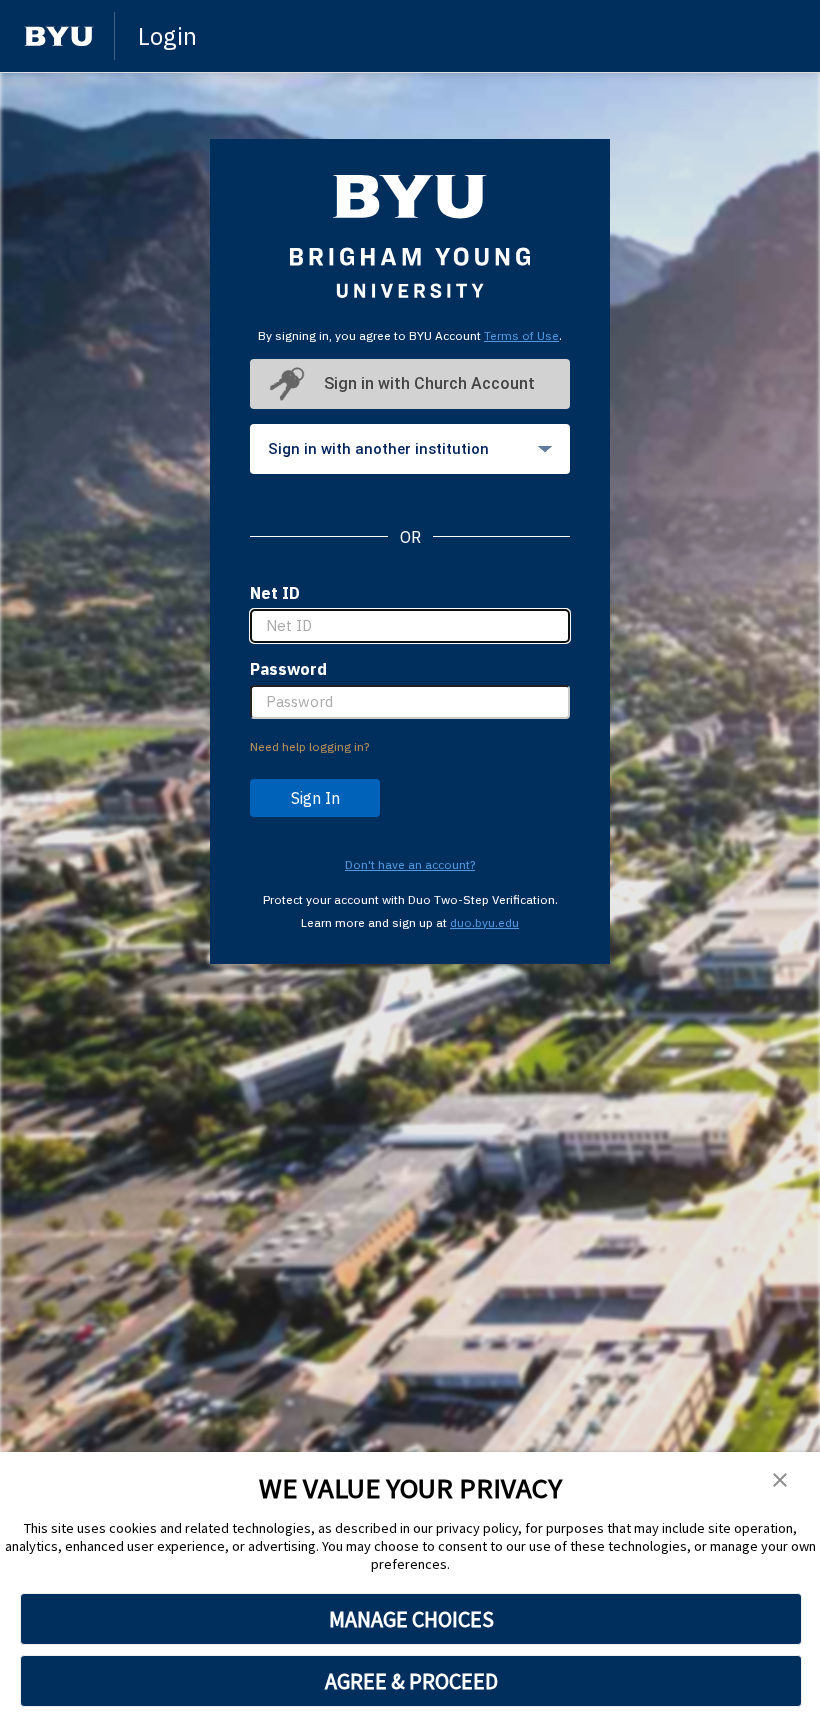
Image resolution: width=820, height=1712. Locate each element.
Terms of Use (521, 335)
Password (288, 669)
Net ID (275, 593)
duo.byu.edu (484, 922)
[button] (780, 1481)
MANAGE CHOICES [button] (411, 1619)
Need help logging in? (309, 746)
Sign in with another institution (378, 449)
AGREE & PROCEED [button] (411, 1681)
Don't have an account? (410, 864)
